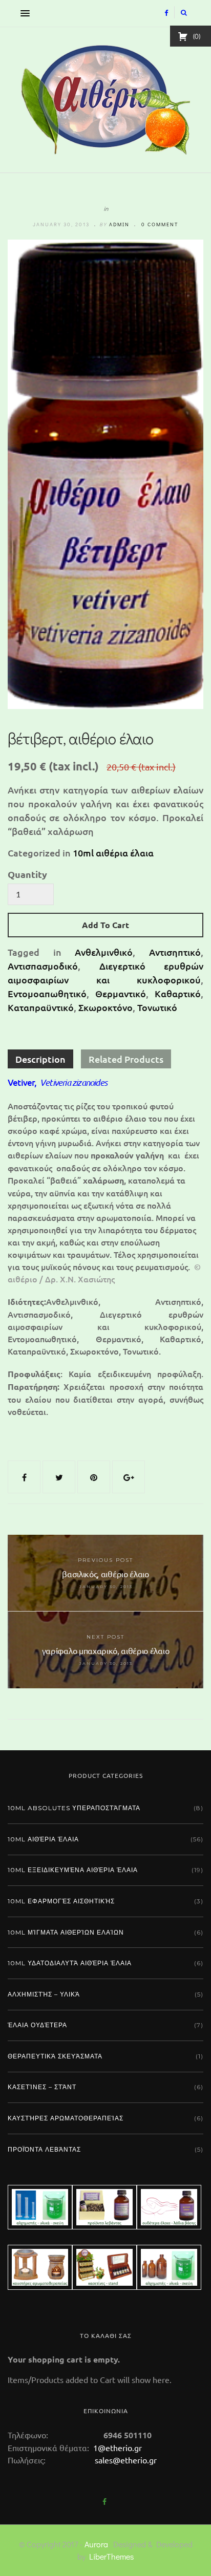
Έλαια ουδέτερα (37, 2025)
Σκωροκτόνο (105, 1007)
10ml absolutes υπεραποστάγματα (74, 1808)
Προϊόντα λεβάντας (44, 2149)
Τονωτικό (157, 1007)
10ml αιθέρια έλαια (113, 853)
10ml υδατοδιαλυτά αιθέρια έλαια (70, 1963)
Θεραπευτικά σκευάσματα (55, 2056)
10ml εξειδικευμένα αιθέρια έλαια (73, 1870)
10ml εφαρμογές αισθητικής (61, 1901)
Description (40, 1059)
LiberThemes (111, 2556)
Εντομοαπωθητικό (47, 993)
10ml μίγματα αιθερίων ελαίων (66, 1932)
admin (119, 224)
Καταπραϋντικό (41, 1007)
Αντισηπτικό (175, 952)
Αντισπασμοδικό (43, 966)
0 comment (160, 224)
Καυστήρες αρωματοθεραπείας (66, 2118)
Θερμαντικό (121, 993)
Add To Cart (105, 925)
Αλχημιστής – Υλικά (44, 1994)
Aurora (96, 2544)
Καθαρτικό (178, 993)
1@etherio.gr (117, 2448)
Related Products (126, 1059)
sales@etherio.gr (126, 2460)
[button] (23, 13)
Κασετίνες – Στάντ (42, 2087)
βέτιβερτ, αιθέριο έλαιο (81, 738)
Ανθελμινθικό (104, 952)
